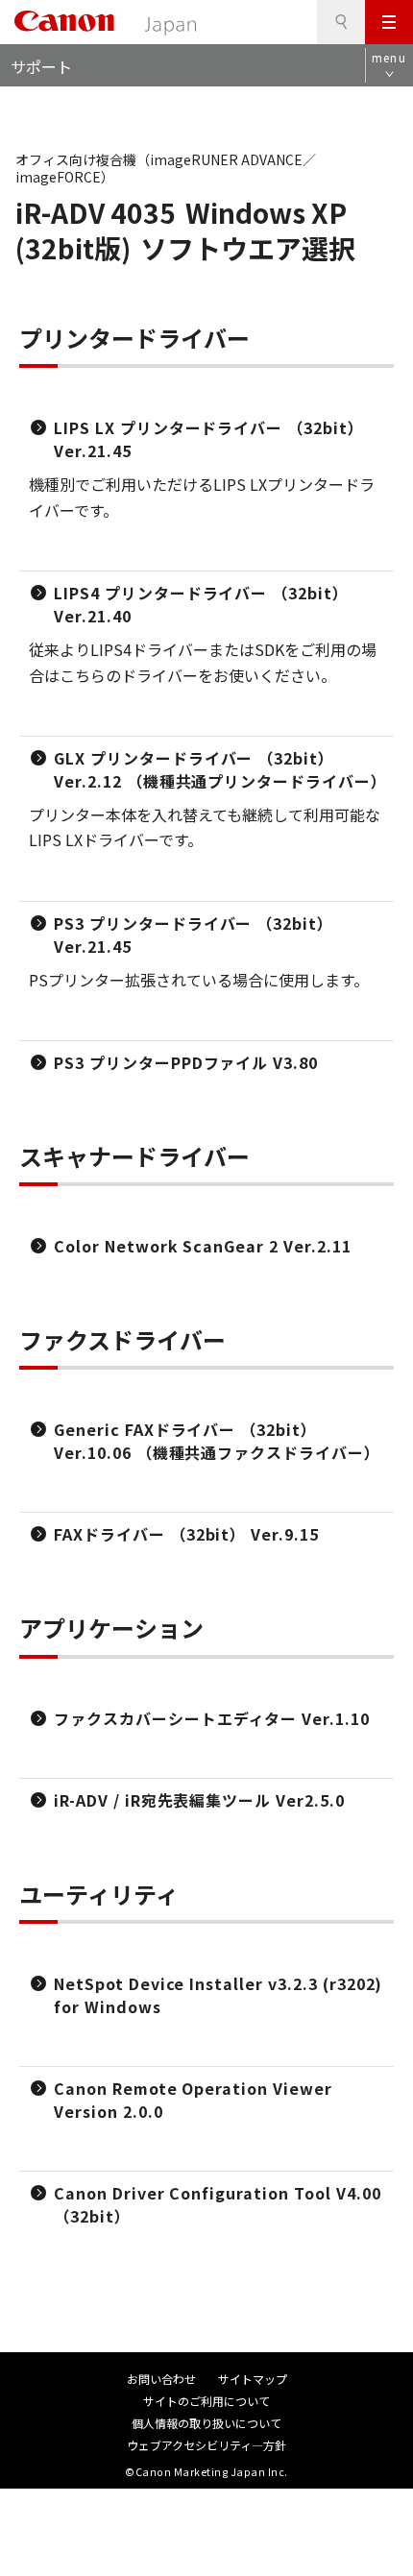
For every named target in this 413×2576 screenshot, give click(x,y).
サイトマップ (253, 2379)
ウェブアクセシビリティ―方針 (206, 2445)
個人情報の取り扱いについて (206, 2423)
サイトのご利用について (206, 2401)
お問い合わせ (161, 2379)
